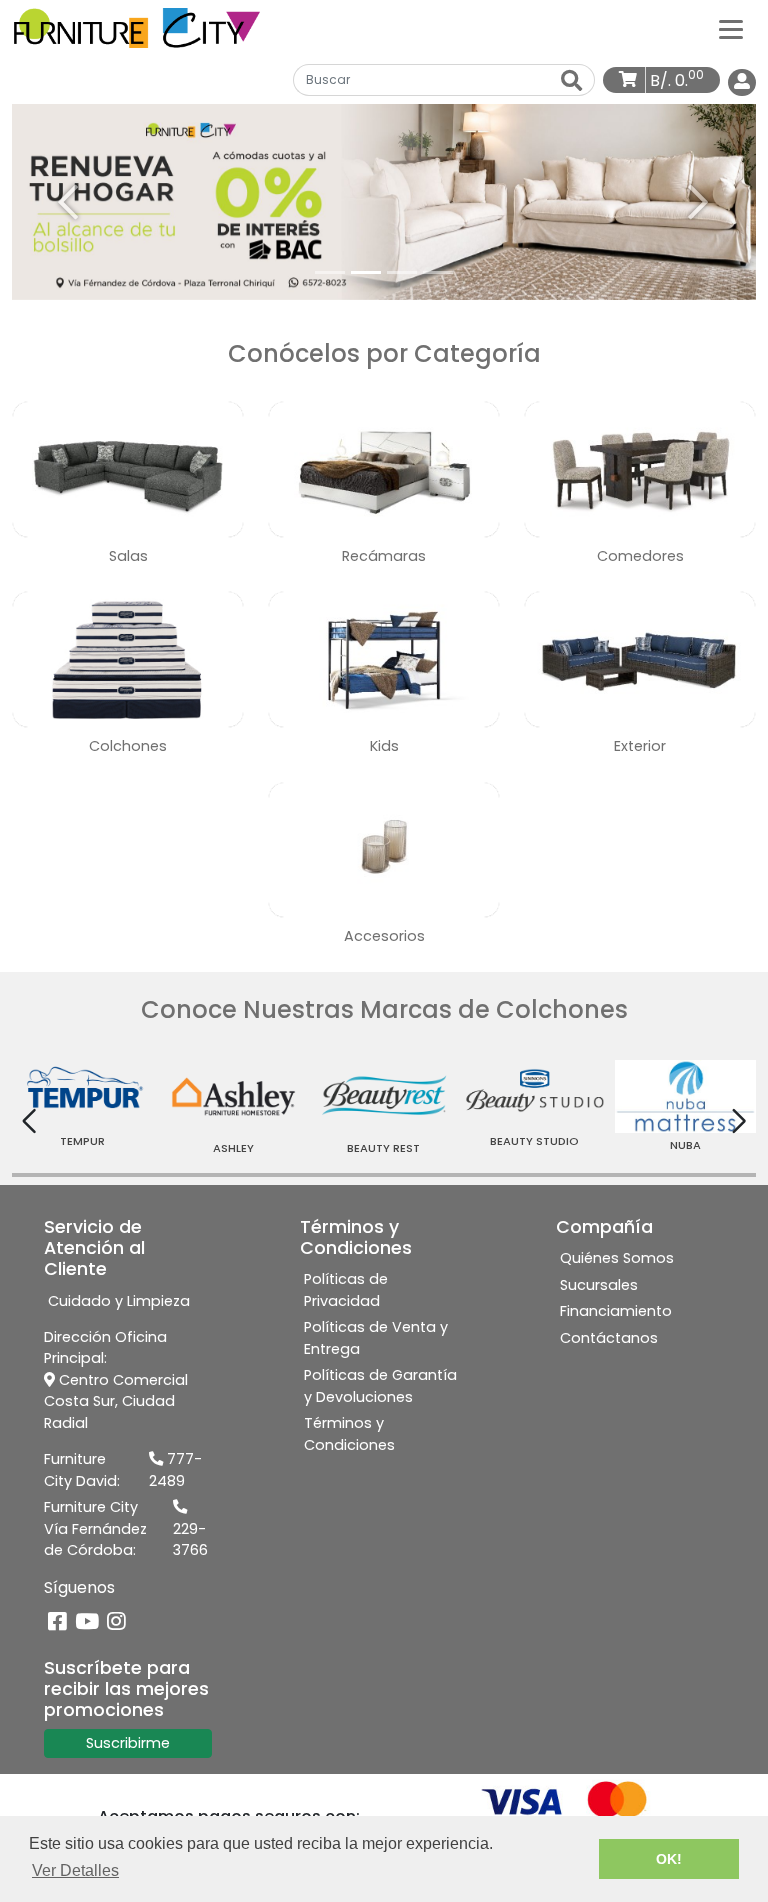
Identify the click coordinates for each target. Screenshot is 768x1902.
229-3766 (190, 1540)
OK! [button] (669, 1859)
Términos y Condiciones (349, 1434)
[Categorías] (731, 28)
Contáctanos (609, 1338)
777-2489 (175, 1470)
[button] (68, 202)
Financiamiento (616, 1311)
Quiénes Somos (617, 1258)
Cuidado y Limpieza (119, 1301)
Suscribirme (128, 1743)
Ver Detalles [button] (75, 1870)
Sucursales (599, 1285)
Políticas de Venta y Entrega (376, 1338)
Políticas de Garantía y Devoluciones (380, 1386)
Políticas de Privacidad (346, 1290)
